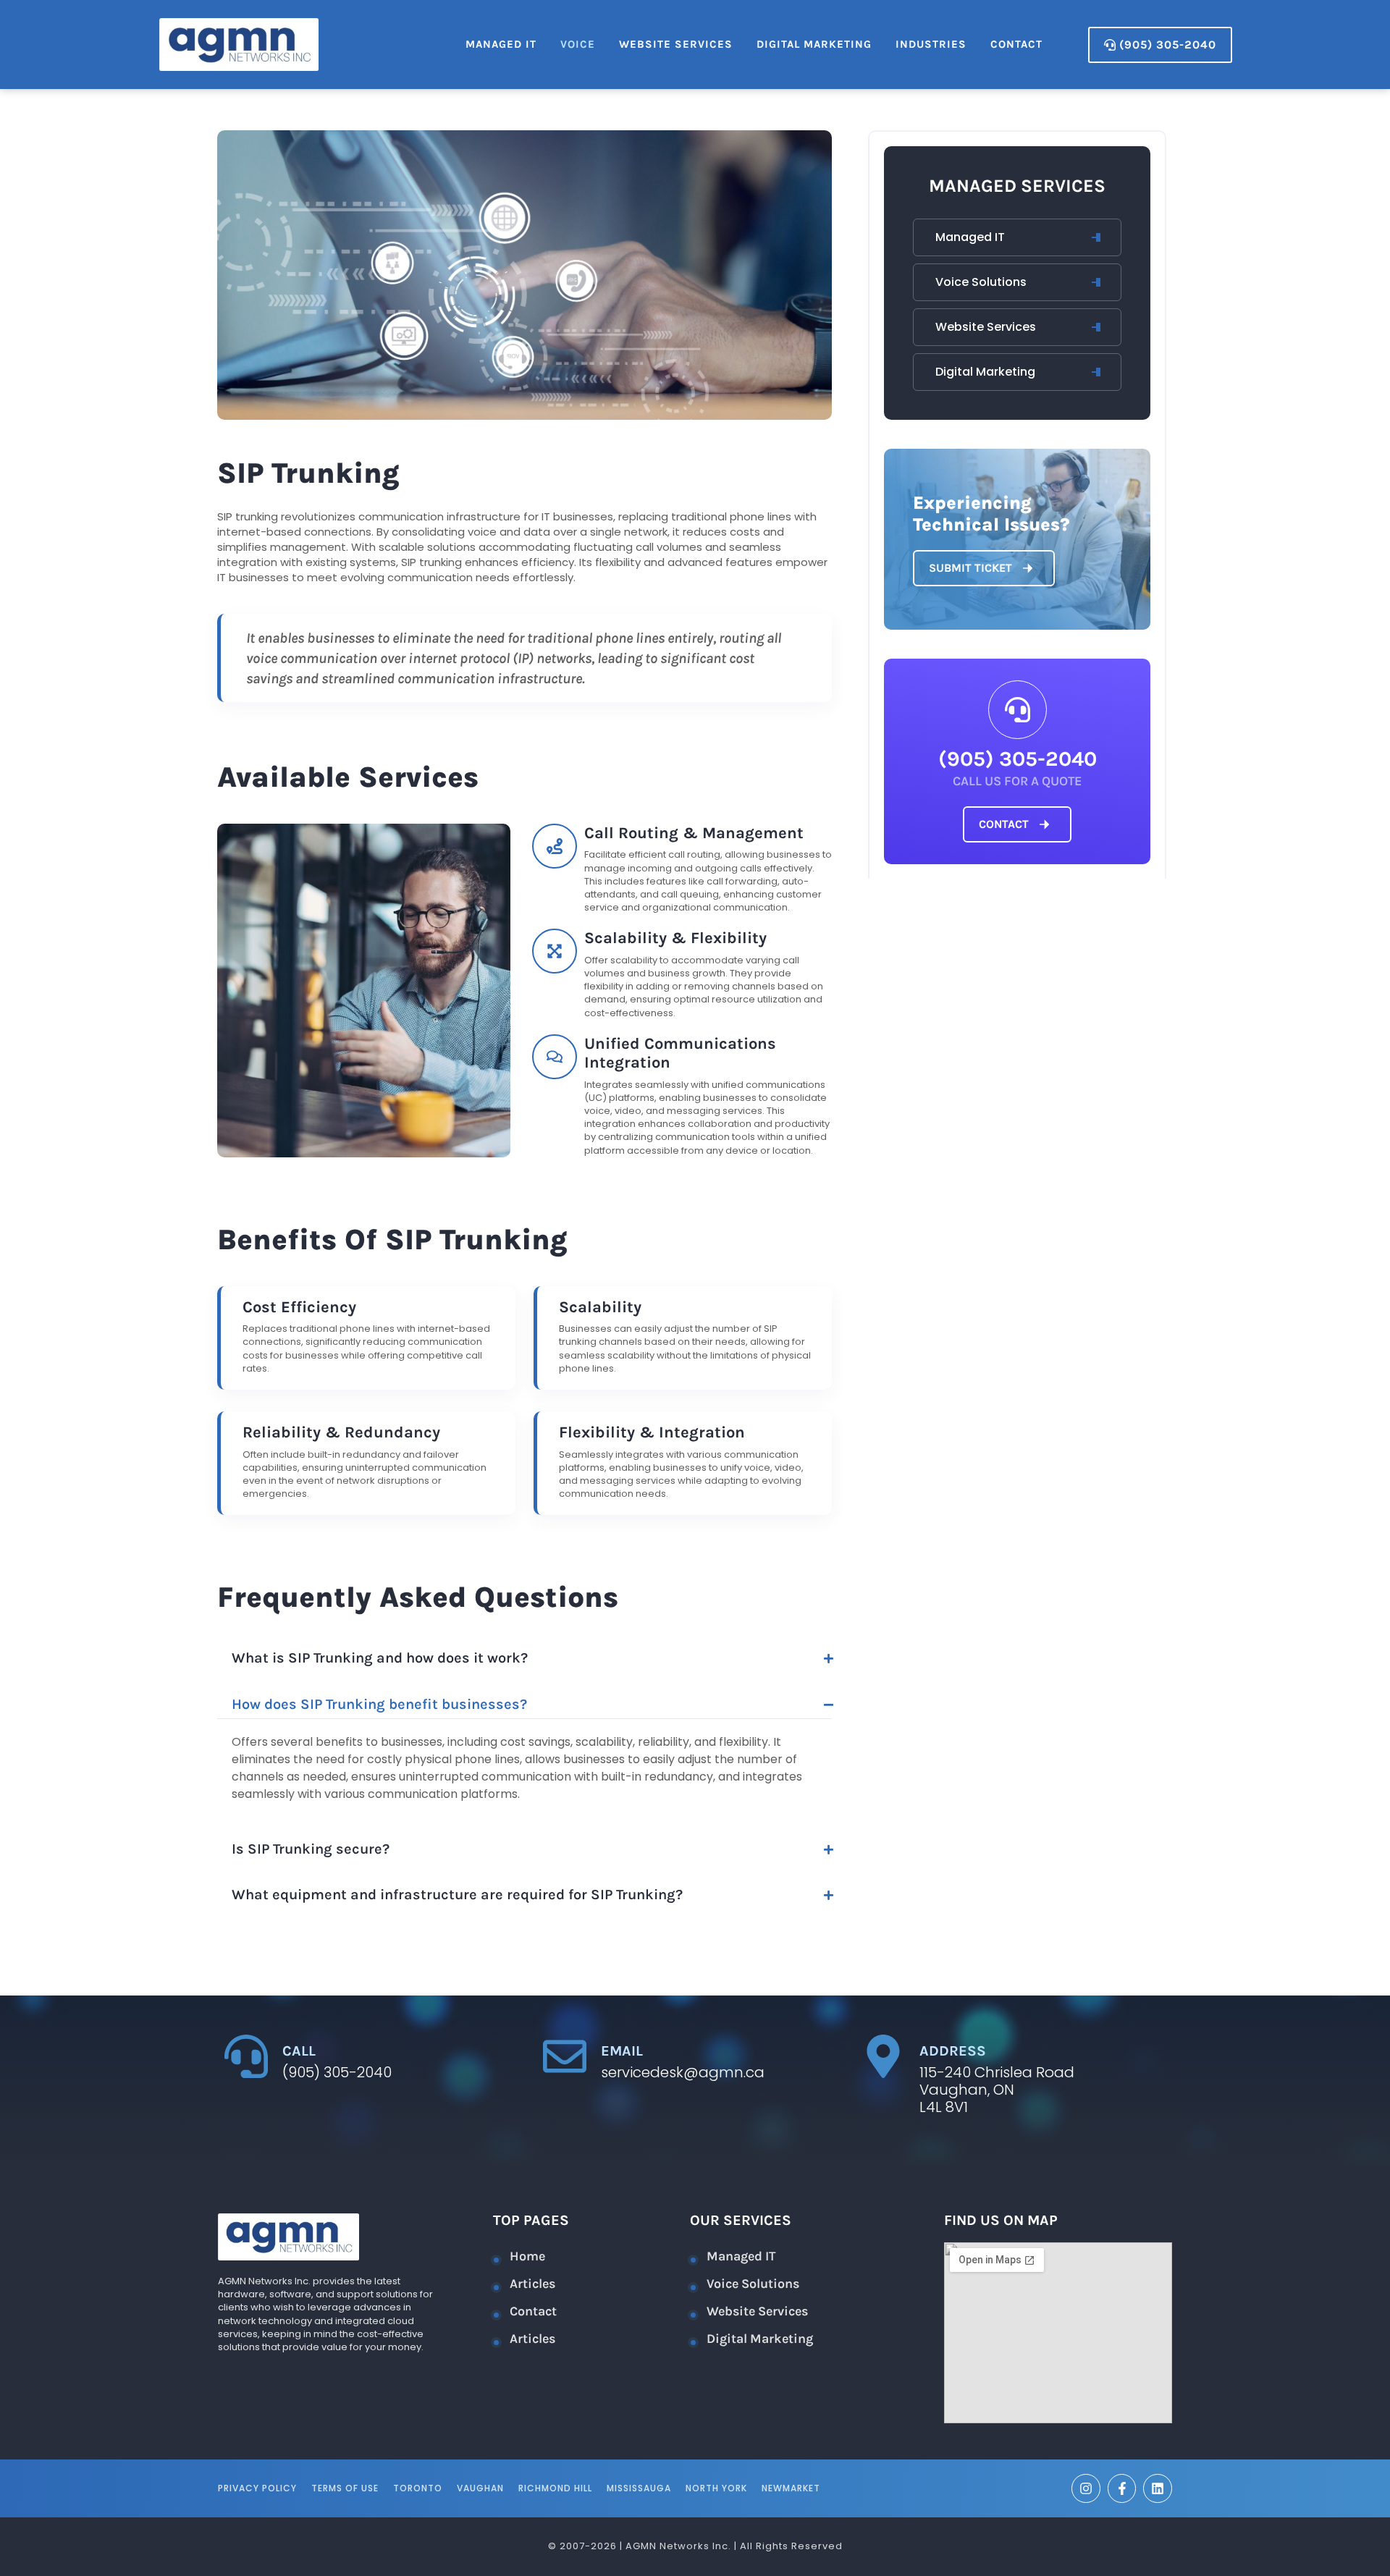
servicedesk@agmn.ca (683, 2072)
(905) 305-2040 (1018, 759)
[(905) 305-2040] (1018, 710)
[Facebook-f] (1122, 2488)
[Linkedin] (1158, 2488)
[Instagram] (1086, 2488)
